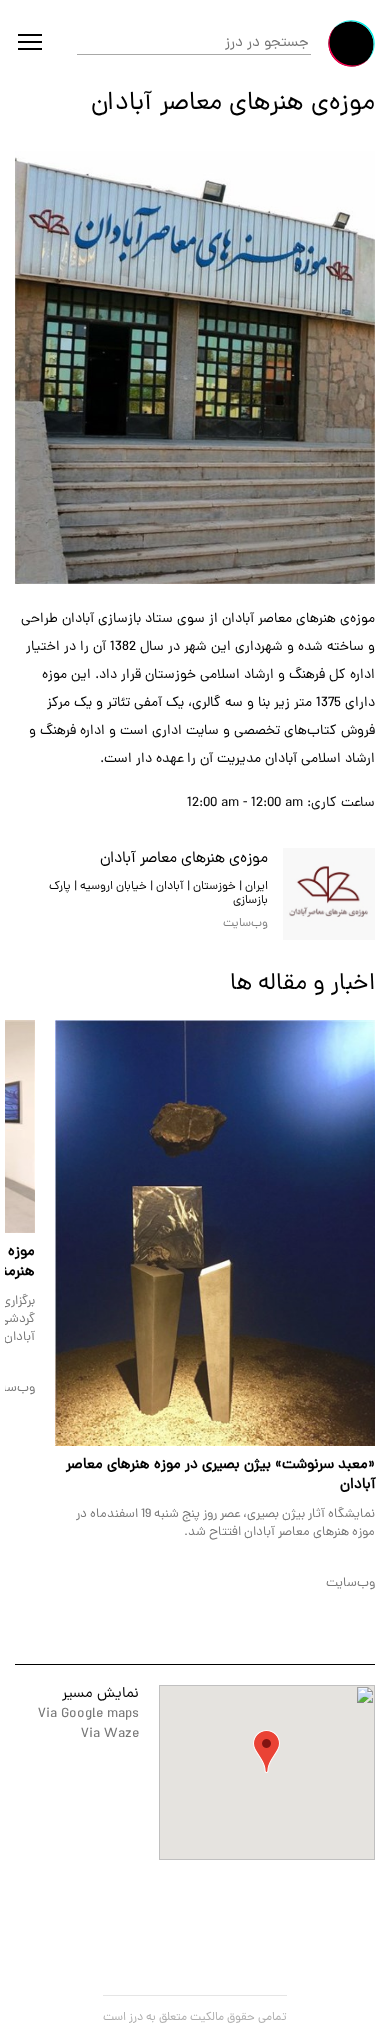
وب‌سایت (350, 1583)
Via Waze (110, 1734)
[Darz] (351, 43)
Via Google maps (88, 1714)
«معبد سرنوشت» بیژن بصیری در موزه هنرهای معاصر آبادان (220, 1475)
